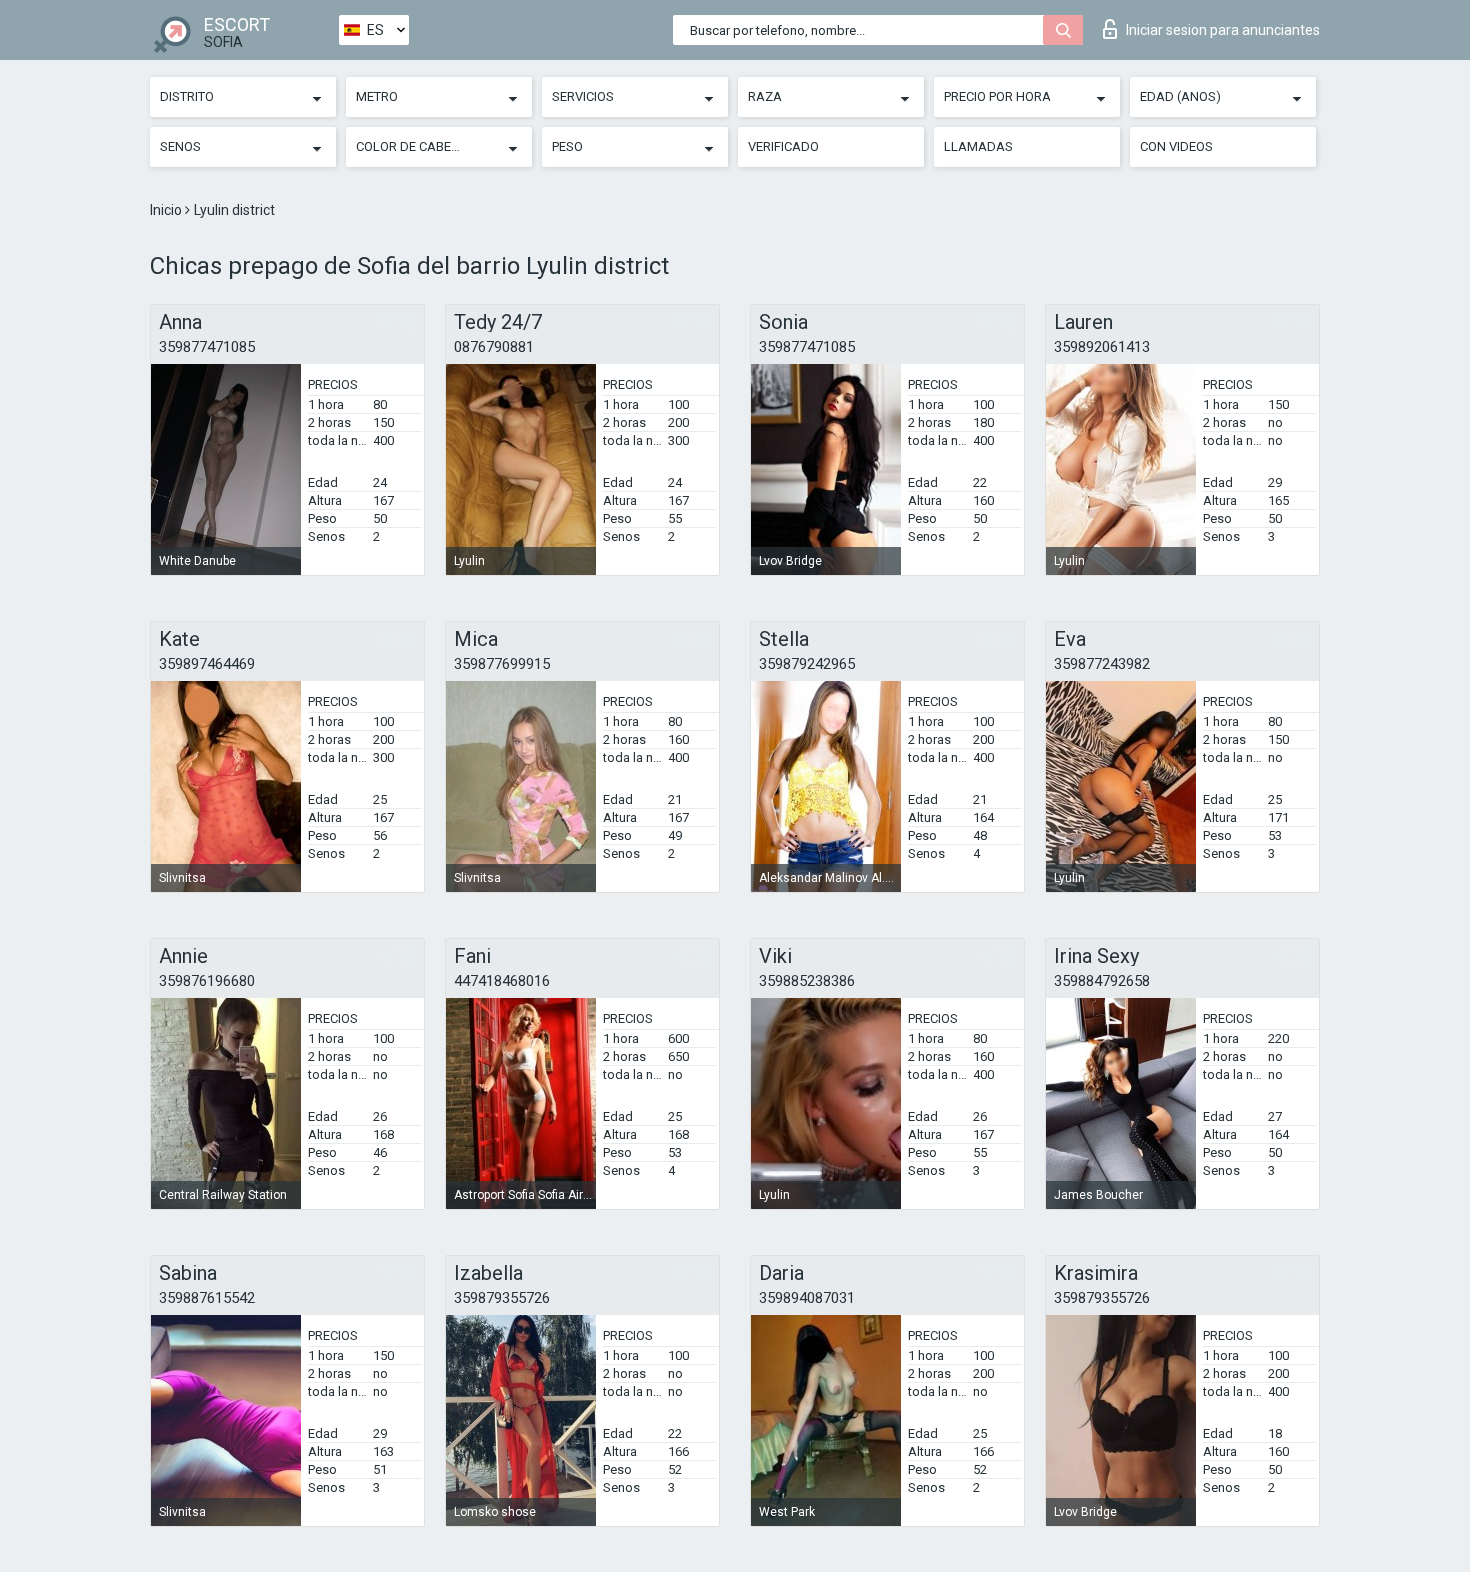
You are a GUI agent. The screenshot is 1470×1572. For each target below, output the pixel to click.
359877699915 (502, 664)
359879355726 (502, 1298)
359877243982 (1102, 664)
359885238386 (807, 981)
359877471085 (207, 347)
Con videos (1176, 146)
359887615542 (207, 1298)
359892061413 (1102, 347)
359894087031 (807, 1298)
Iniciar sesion (1223, 30)
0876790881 (494, 347)
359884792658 (1102, 981)
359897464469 (207, 664)
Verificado (783, 146)
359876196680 (207, 981)
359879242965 (807, 664)
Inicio (167, 210)
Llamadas (978, 146)
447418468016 (502, 981)
